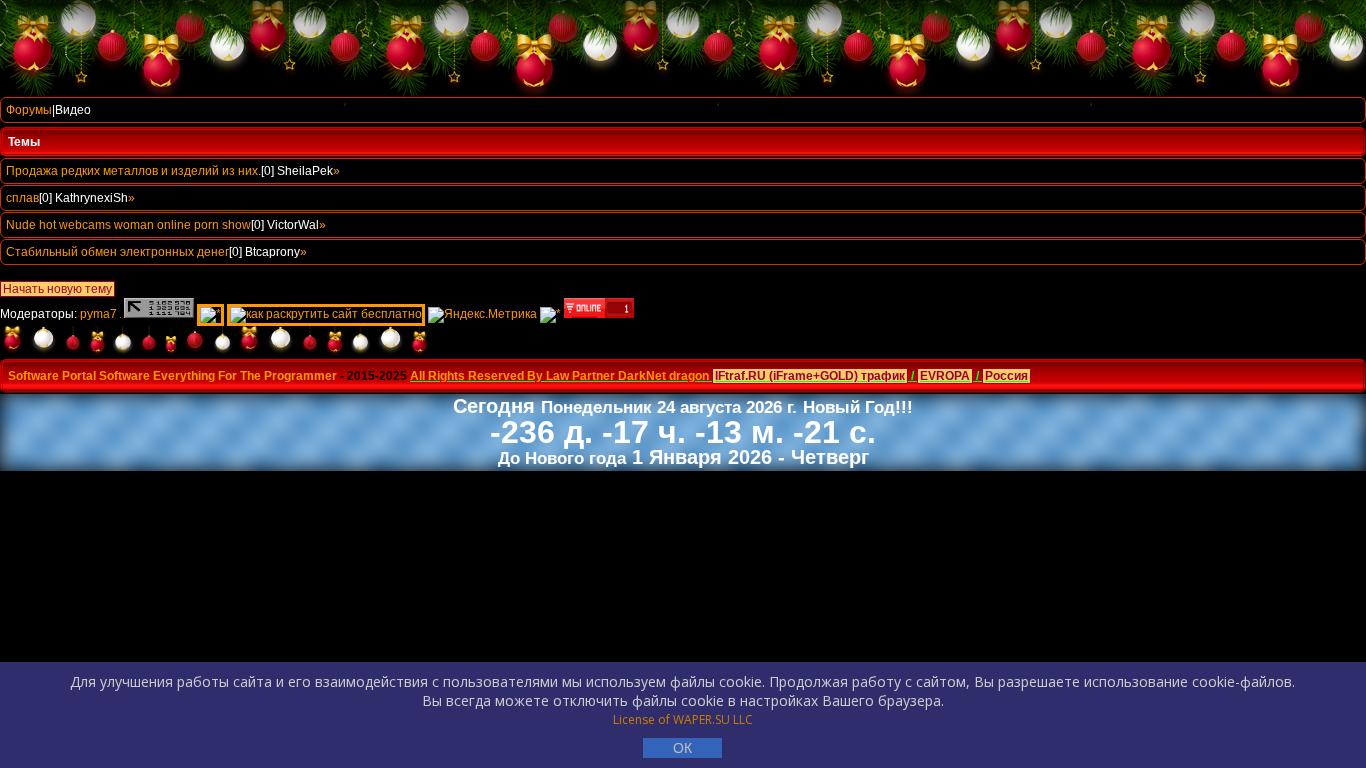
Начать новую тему (57, 289)
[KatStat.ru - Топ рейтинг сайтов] (550, 314)
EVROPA (945, 376)
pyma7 (98, 314)
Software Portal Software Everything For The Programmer (172, 376)
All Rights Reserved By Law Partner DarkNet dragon (559, 376)
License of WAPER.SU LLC (683, 719)
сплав (22, 198)
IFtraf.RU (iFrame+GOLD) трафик (810, 376)
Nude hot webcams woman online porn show (128, 225)
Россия (1006, 376)
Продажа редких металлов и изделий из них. (133, 171)
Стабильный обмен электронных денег (117, 252)
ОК (682, 748)
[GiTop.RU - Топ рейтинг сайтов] (599, 314)
